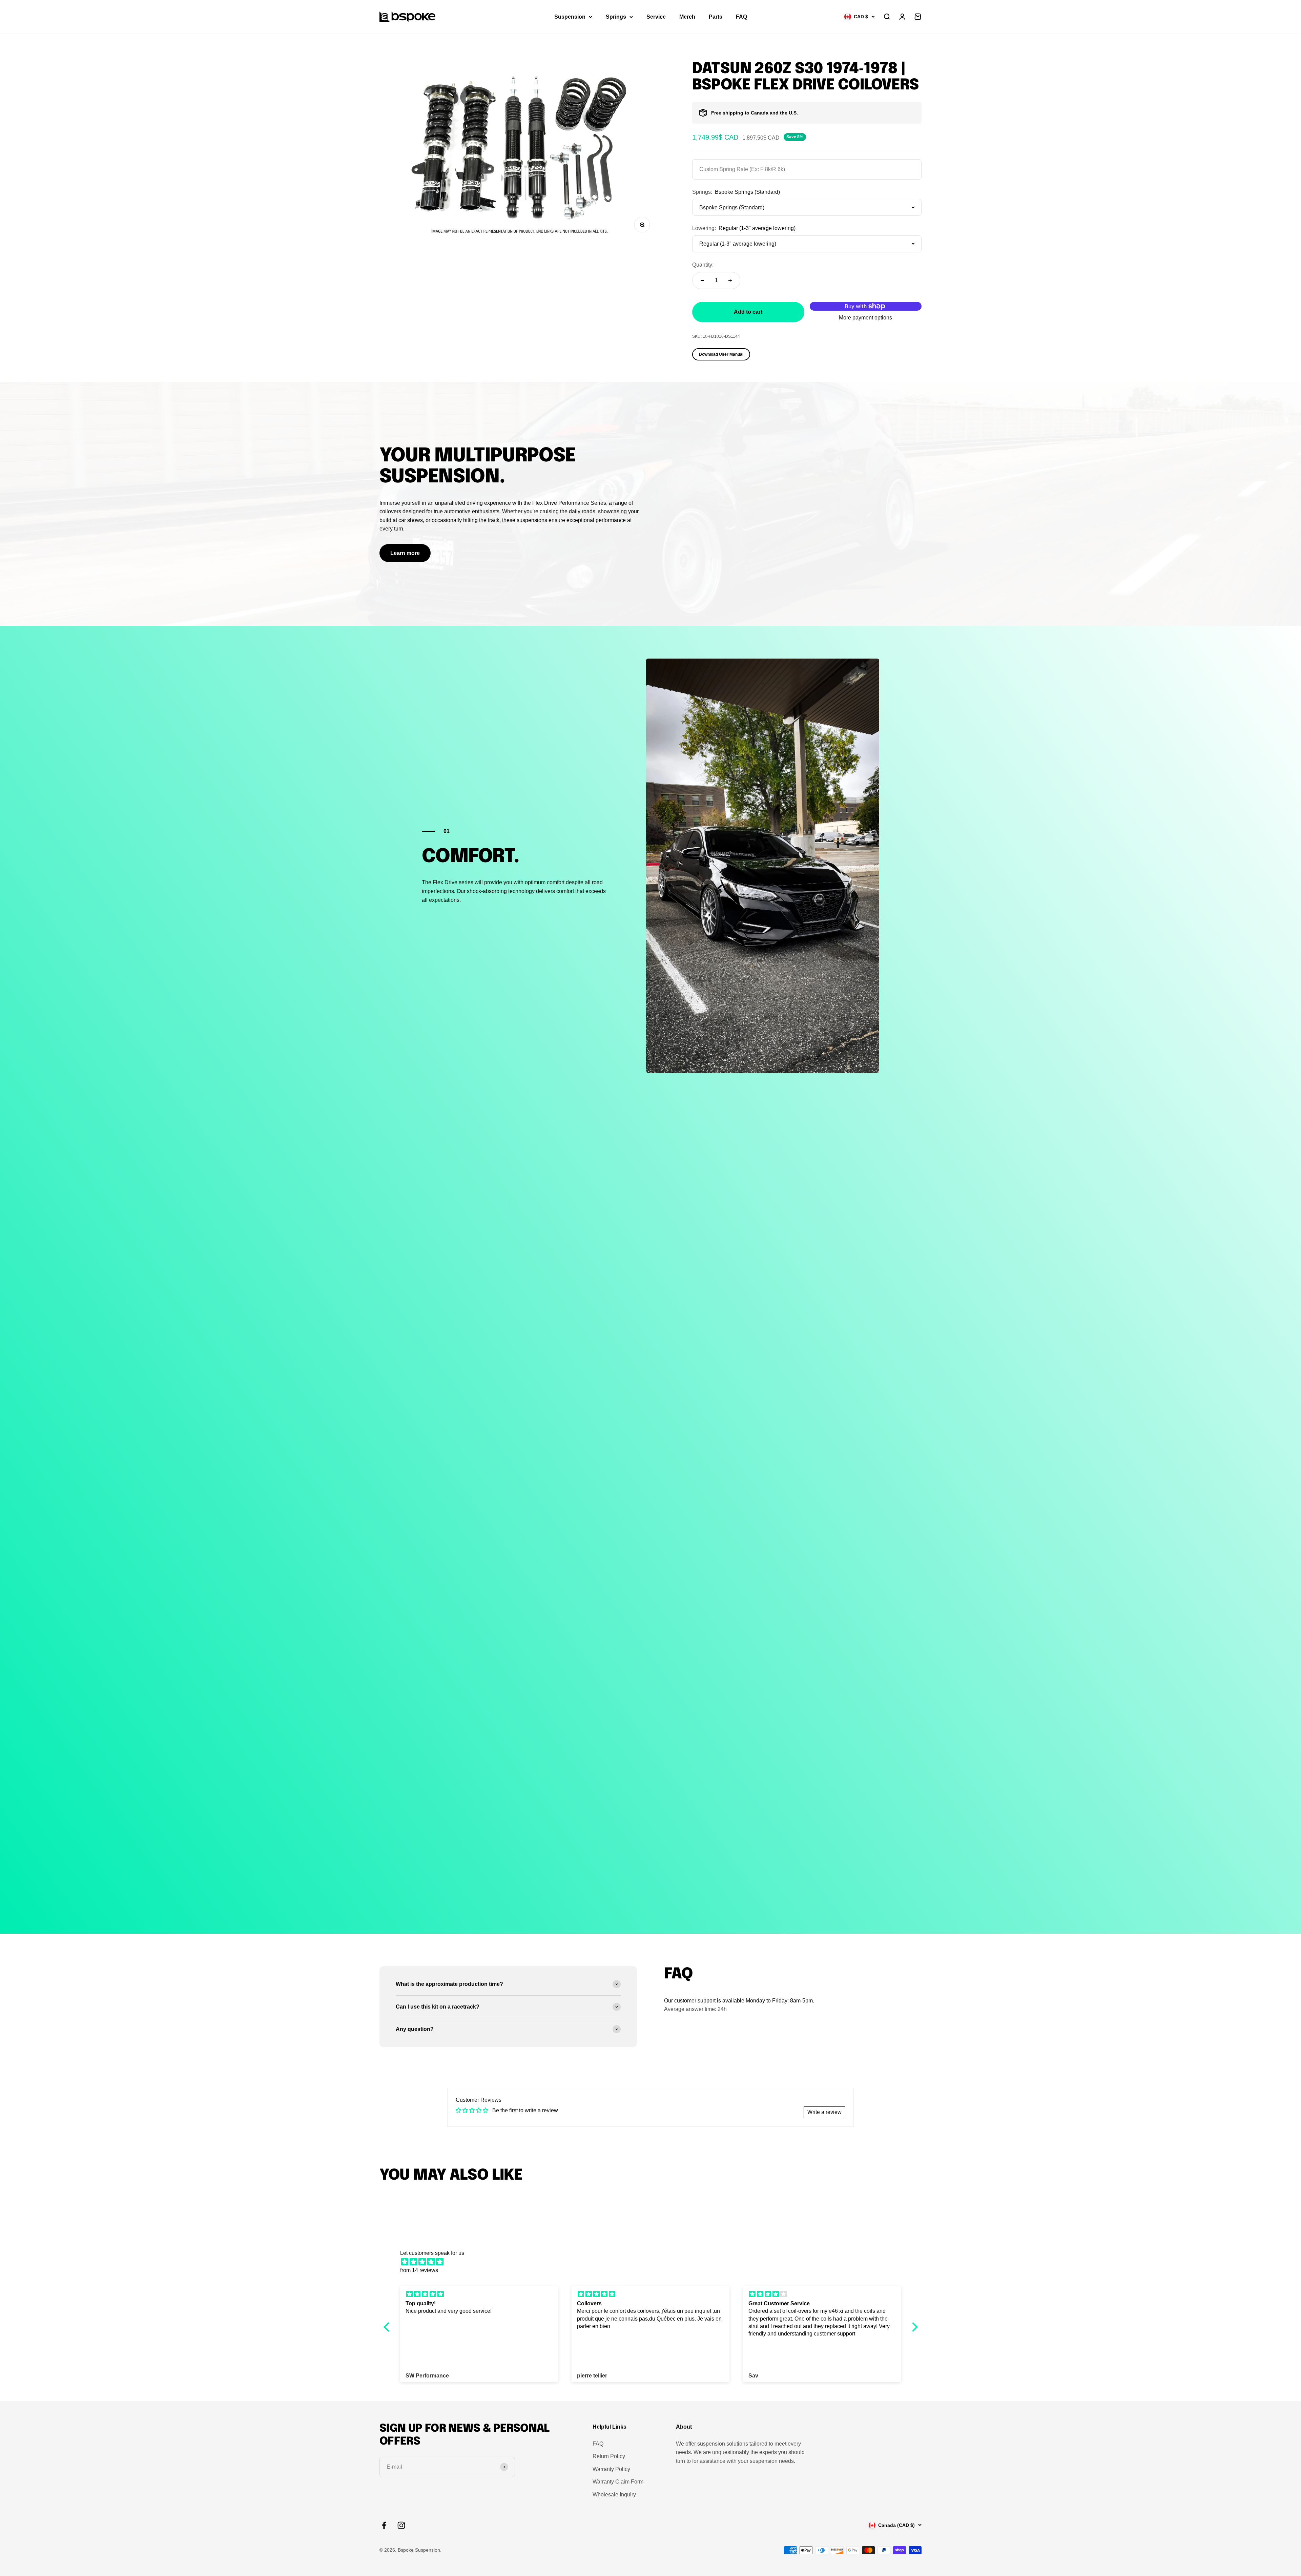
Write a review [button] (824, 2112)
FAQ (741, 17)
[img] (654, 2262)
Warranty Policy (611, 2469)
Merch (687, 17)
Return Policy (609, 2456)
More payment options (865, 318)
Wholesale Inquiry (614, 2495)
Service (656, 17)
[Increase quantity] (730, 281)
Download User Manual (721, 354)
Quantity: (703, 265)
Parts (716, 17)
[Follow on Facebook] (384, 2525)
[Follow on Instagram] (401, 2525)
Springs (616, 17)
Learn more (405, 553)
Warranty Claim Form (618, 2482)
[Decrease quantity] (702, 281)
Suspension (570, 17)
